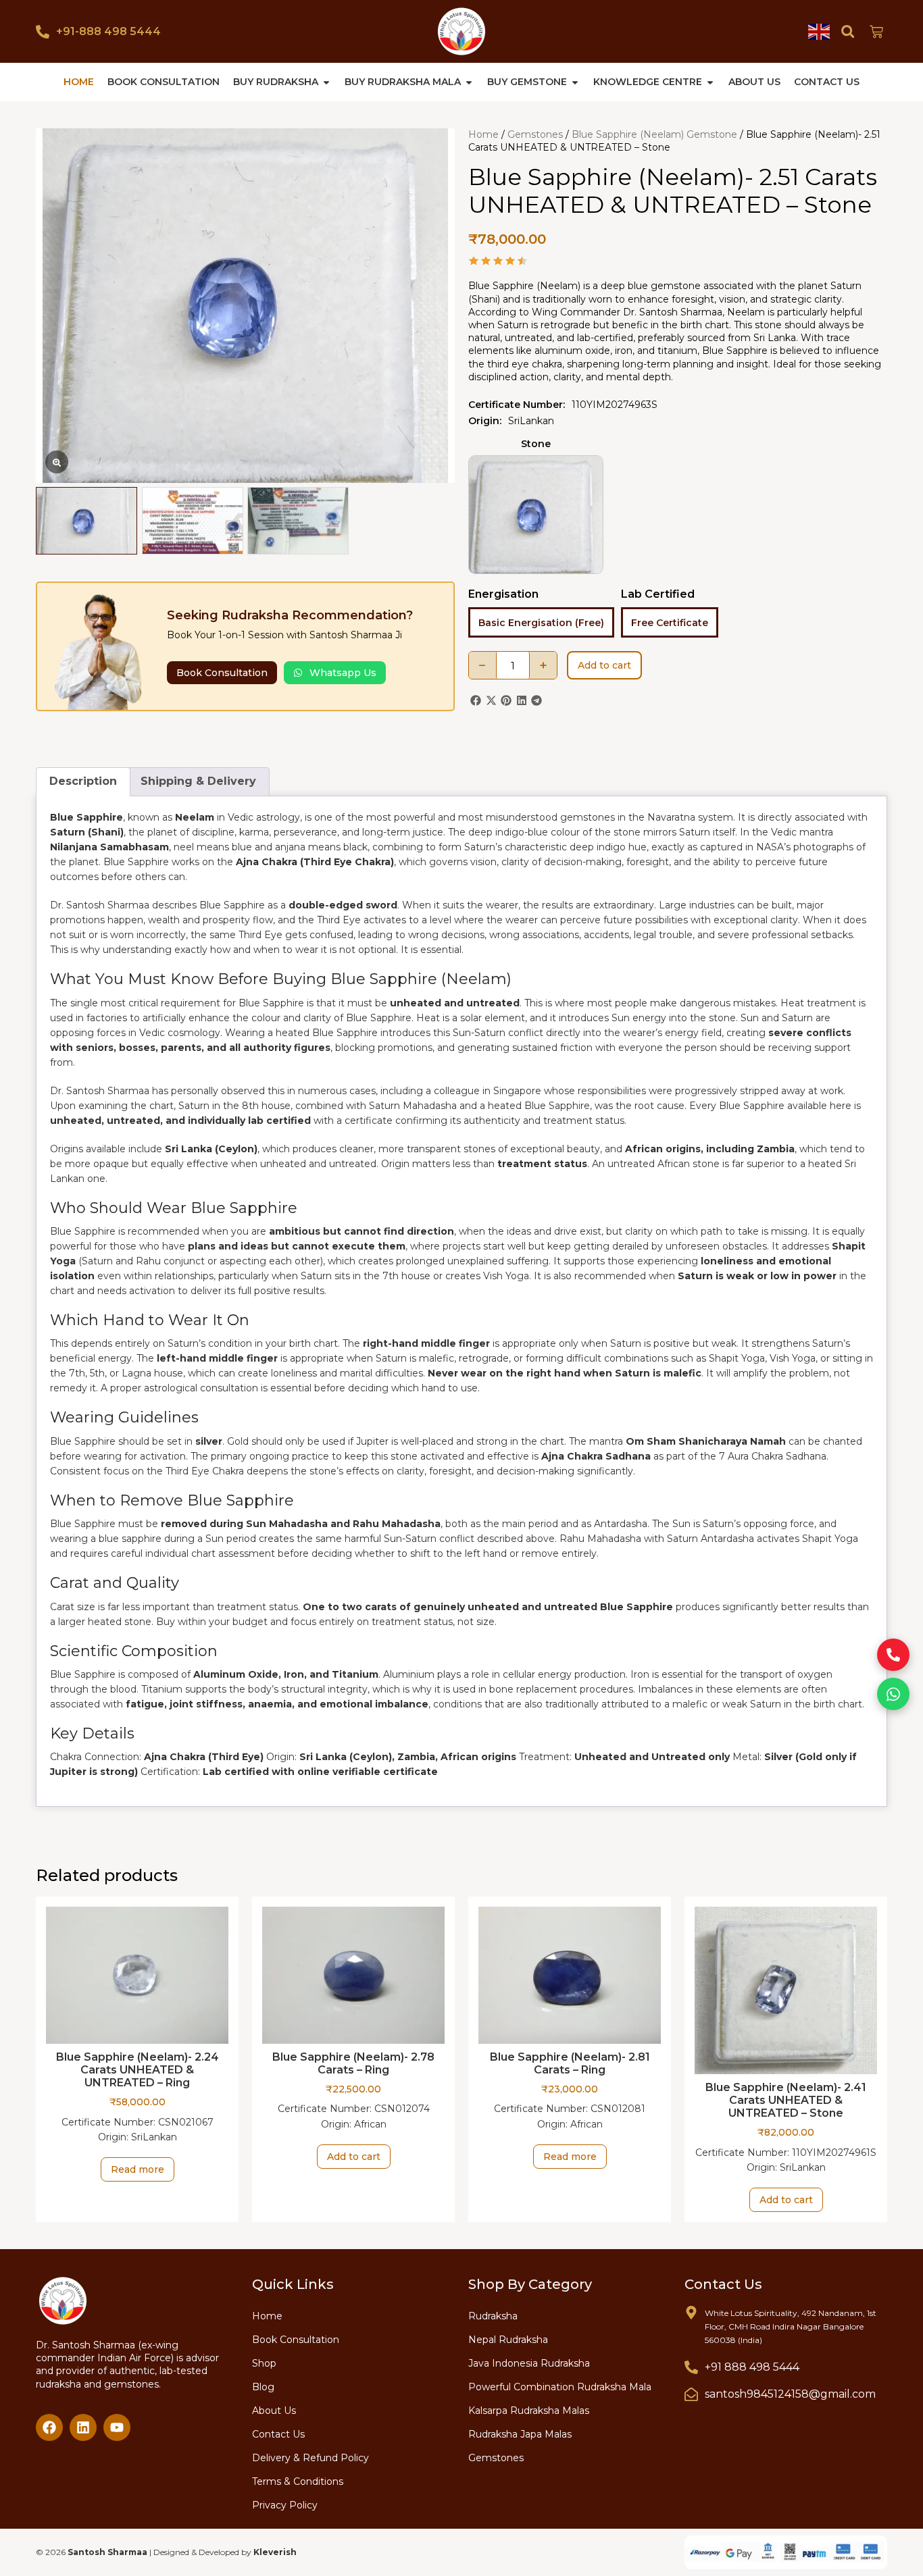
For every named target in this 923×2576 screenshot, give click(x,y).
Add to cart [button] (354, 2157)
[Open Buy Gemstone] (575, 82)
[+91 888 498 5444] (691, 2367)
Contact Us (278, 2434)
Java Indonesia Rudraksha (529, 2363)
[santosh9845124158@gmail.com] (691, 2394)
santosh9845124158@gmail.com (790, 2394)
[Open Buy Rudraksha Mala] (469, 82)
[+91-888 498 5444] (43, 32)
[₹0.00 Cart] (876, 32)
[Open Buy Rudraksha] (326, 82)
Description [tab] (83, 781)
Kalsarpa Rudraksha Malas (529, 2411)
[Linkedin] (83, 2427)
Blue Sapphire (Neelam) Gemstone (654, 134)
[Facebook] (49, 2427)
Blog (263, 2387)
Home (483, 134)
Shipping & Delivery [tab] (198, 781)
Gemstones (535, 134)
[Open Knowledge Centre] (710, 82)
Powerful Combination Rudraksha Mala (560, 2387)
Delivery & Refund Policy (310, 2458)
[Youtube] (117, 2427)
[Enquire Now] (893, 1655)
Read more (138, 2169)
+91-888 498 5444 (108, 31)
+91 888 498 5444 (752, 2367)
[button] (848, 31)
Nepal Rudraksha (508, 2340)
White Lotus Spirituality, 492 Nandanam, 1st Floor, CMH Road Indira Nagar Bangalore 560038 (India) (791, 2326)
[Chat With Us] (893, 1694)
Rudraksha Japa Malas (520, 2434)
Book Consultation (296, 2340)
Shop (264, 2363)
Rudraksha (493, 2316)
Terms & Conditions (298, 2481)
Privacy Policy (285, 2505)
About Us (274, 2411)
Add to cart (604, 665)
